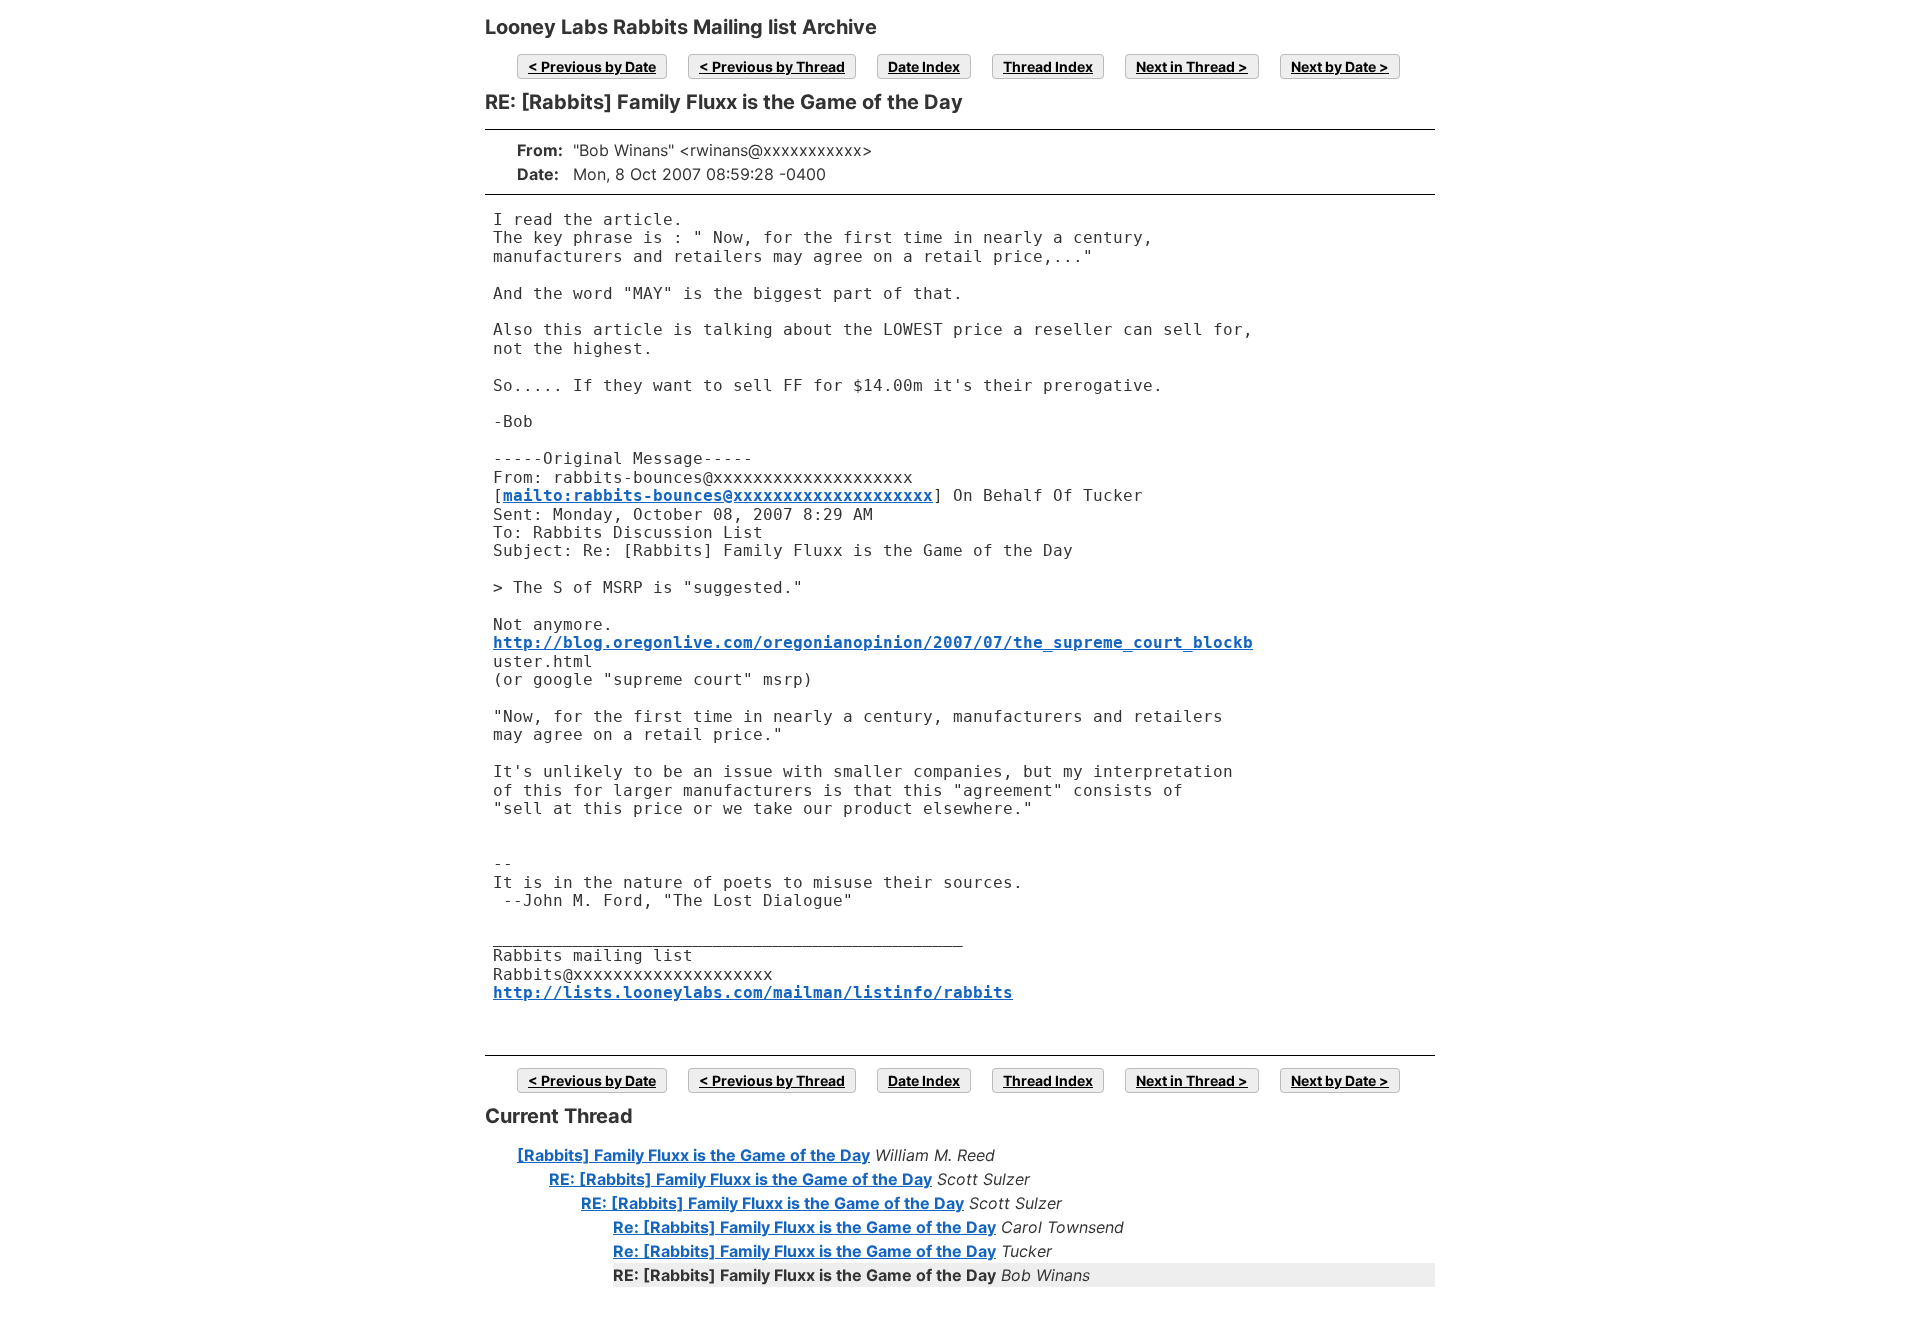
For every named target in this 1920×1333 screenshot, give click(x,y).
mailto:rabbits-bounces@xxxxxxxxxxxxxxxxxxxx (718, 495)
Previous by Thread (778, 66)
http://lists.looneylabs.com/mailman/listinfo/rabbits (753, 992)
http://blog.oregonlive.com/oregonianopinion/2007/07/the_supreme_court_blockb (873, 642)
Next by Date (1333, 66)
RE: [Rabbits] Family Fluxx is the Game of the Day (740, 1179)
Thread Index (1048, 66)
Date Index (924, 66)
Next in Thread (1185, 66)
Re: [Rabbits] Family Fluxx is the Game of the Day (804, 1227)
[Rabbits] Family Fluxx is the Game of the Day (693, 1155)
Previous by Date (598, 66)
